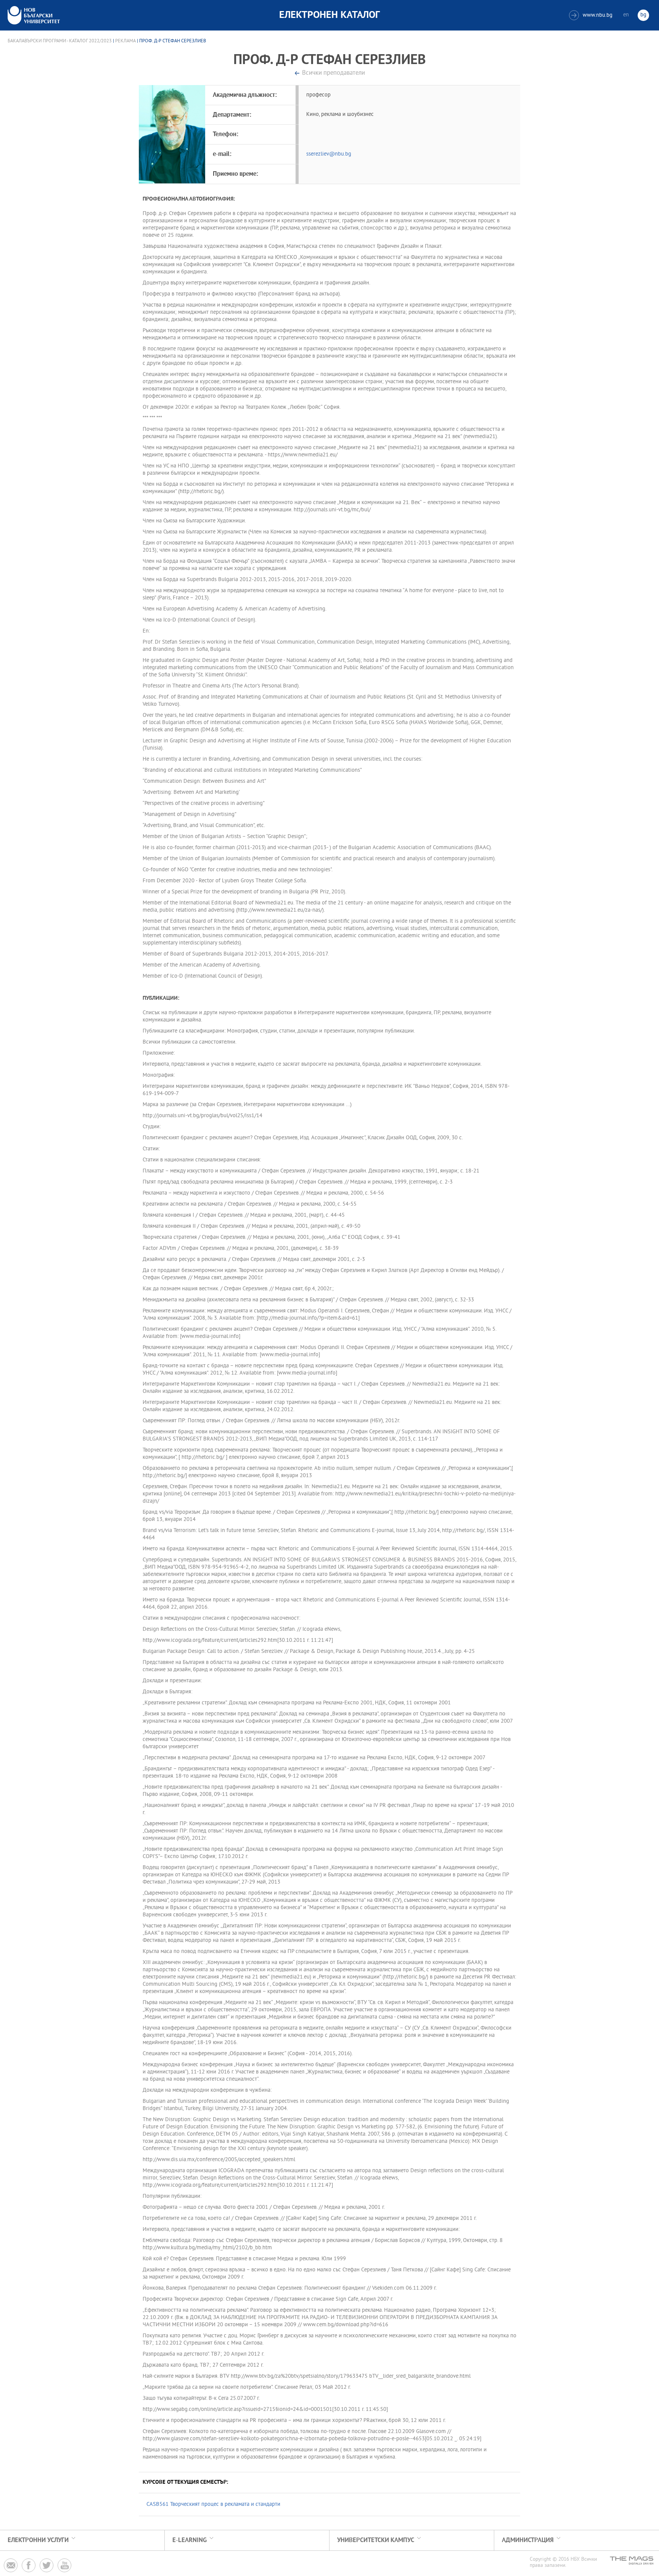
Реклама (125, 41)
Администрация (528, 2540)
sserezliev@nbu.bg (329, 154)
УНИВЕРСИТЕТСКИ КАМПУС (376, 2540)
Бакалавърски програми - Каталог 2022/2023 (60, 41)
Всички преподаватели (334, 73)
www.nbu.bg (592, 15)
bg (643, 15)
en (626, 15)
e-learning (190, 2540)
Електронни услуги (38, 2540)
